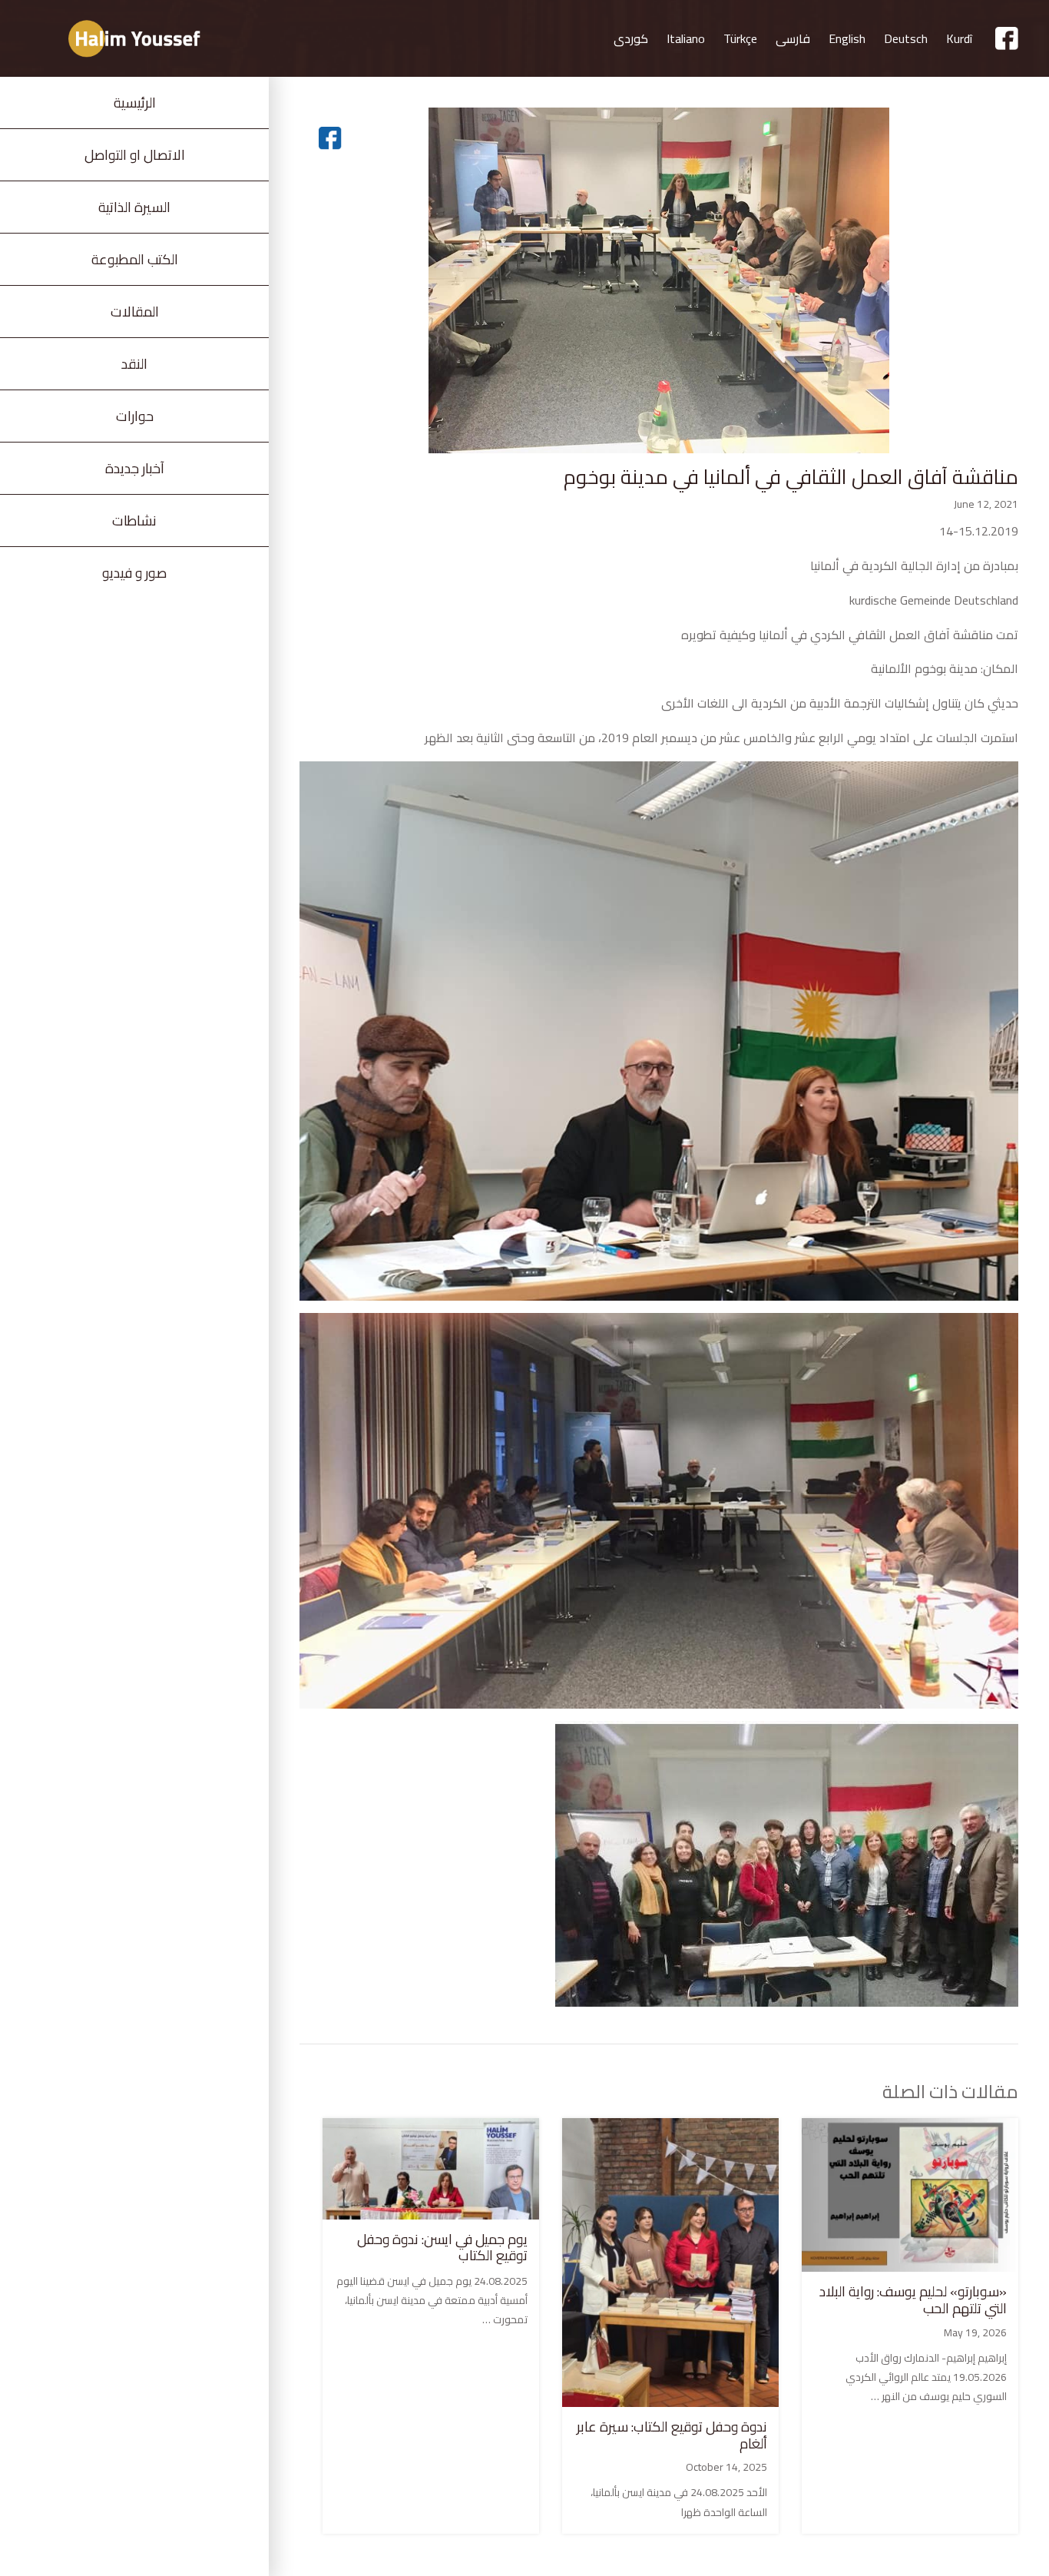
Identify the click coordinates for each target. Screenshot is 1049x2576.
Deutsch (906, 38)
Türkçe (740, 38)
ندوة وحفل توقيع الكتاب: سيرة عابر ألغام (672, 2435)
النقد (134, 364)
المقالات (135, 312)
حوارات (135, 416)
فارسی (793, 38)
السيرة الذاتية (134, 207)
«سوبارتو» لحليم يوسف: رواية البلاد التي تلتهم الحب (913, 2300)
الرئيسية (135, 103)
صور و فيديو (134, 573)
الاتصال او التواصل (135, 155)
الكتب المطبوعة (135, 259)
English (847, 38)
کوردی (631, 38)
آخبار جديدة (135, 468)
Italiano (686, 38)
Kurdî (959, 38)
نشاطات (134, 521)
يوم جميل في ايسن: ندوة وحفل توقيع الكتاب (442, 2248)
